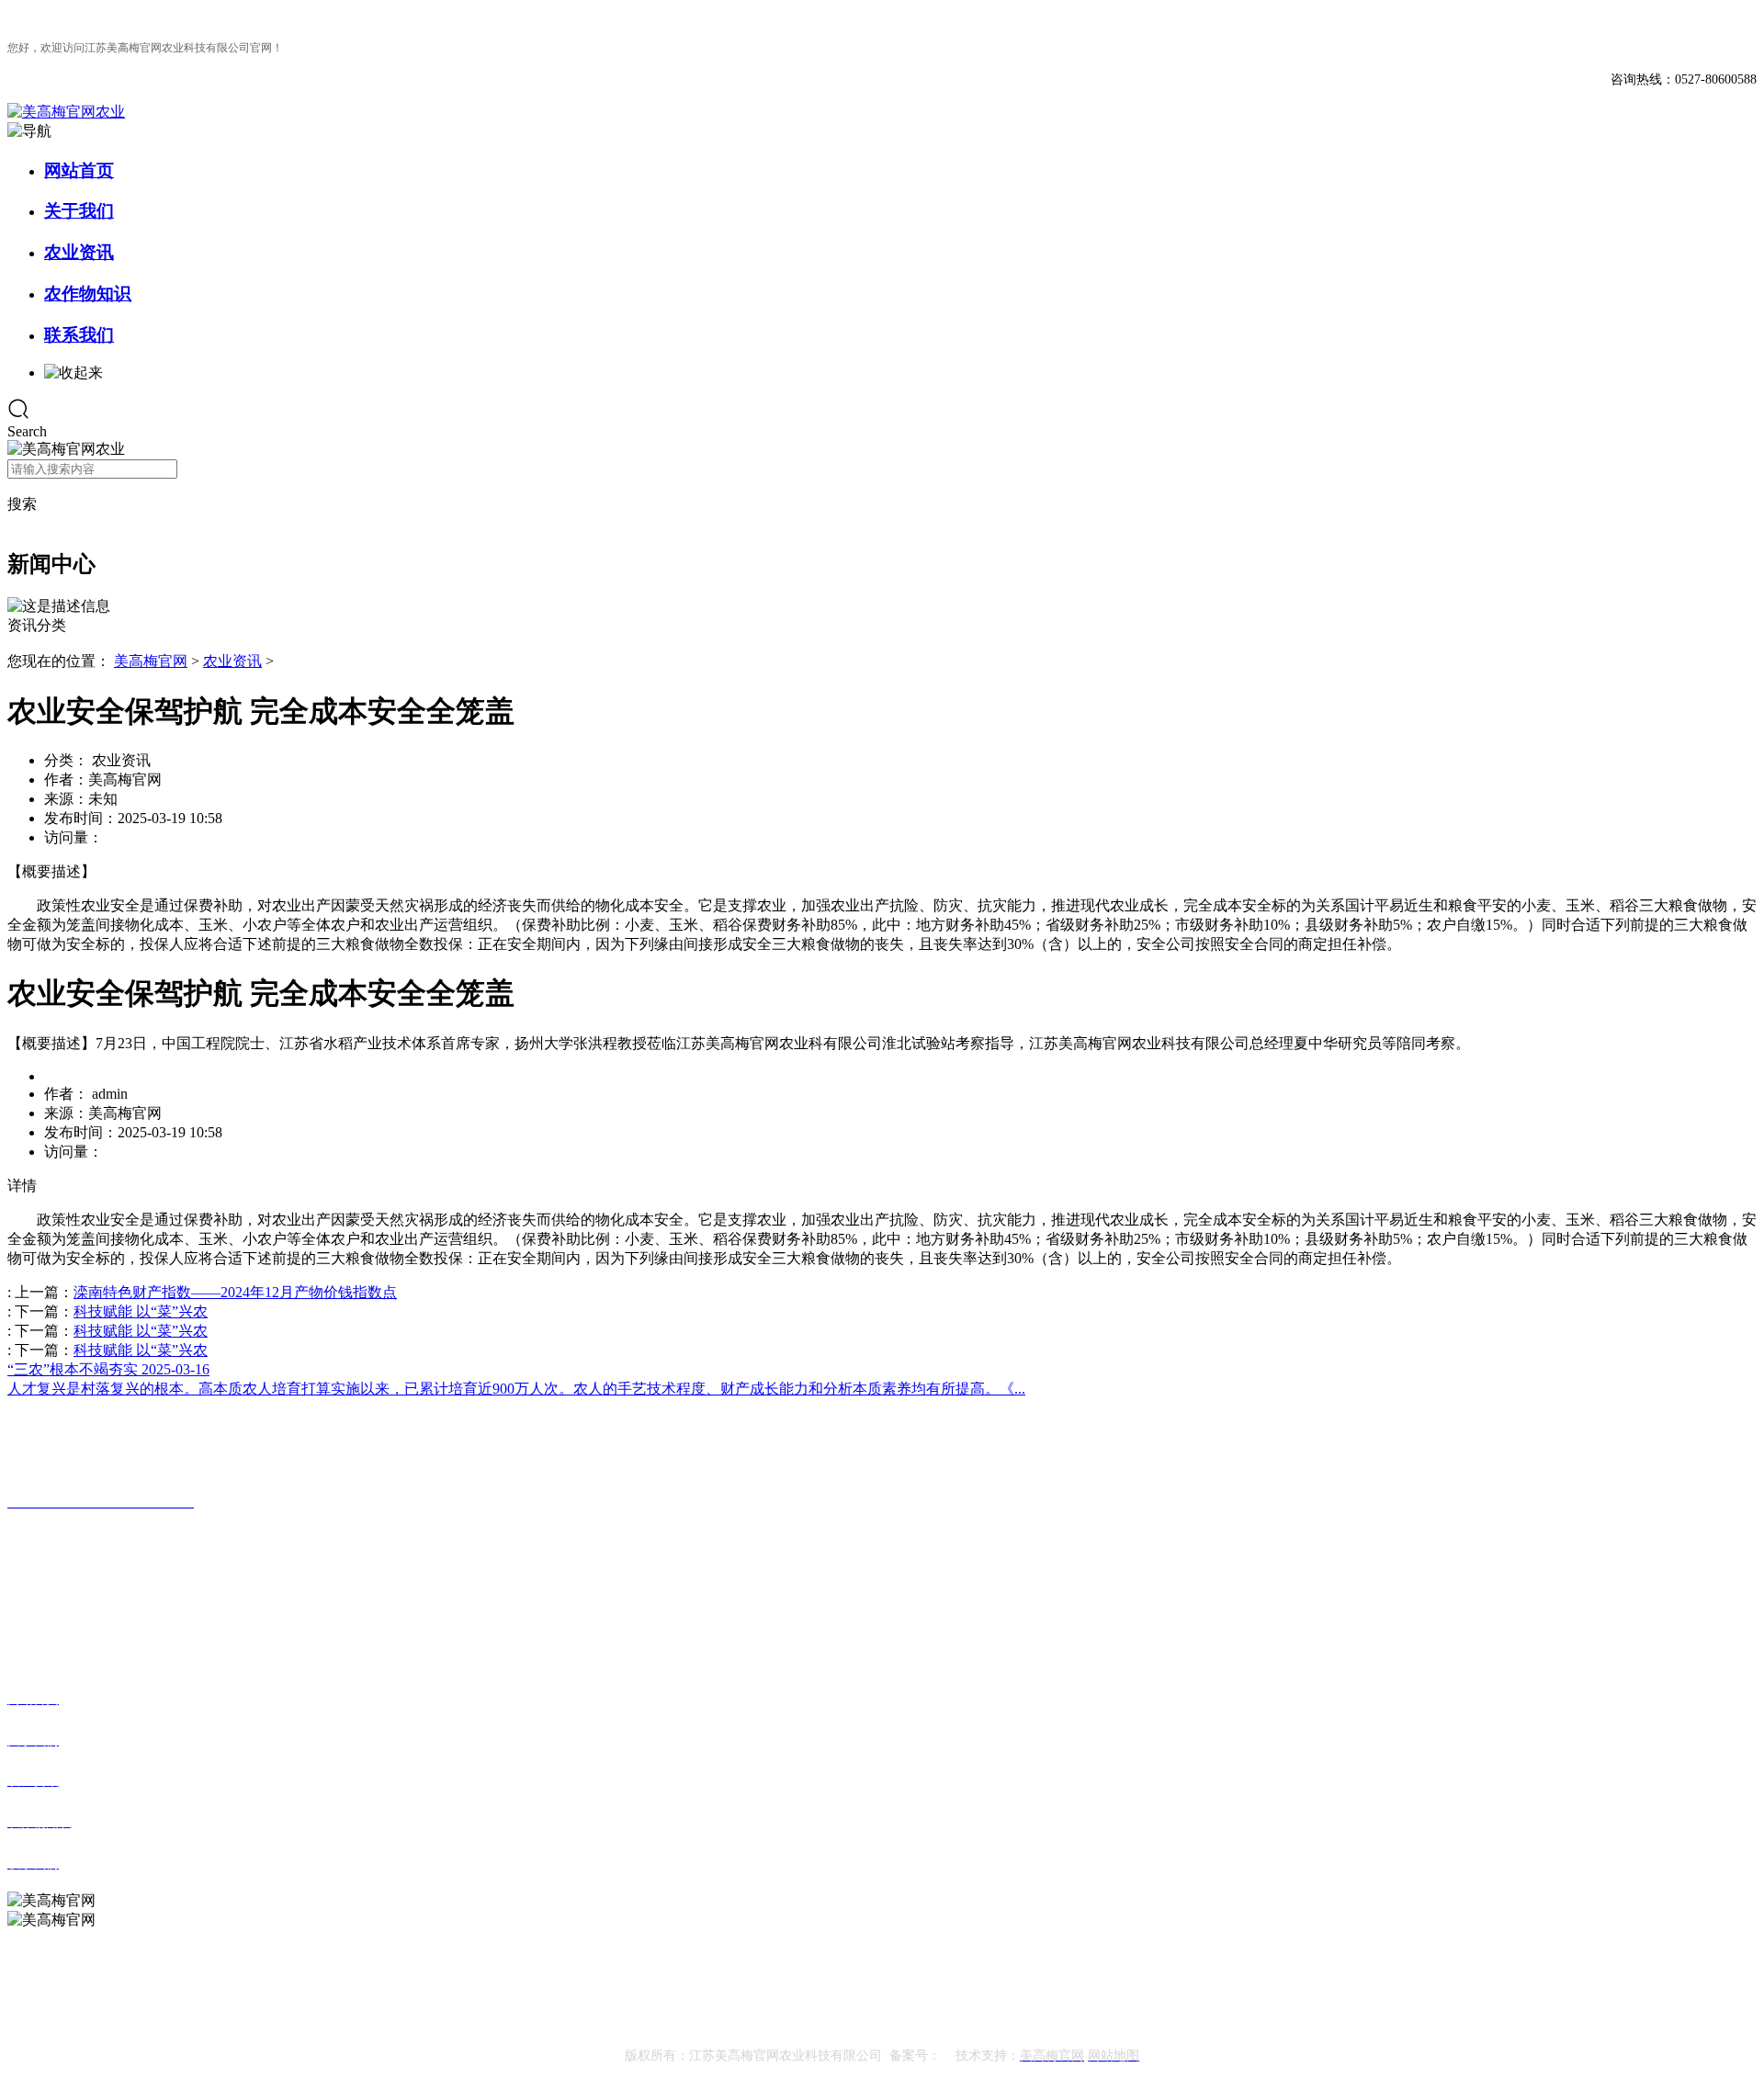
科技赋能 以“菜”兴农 (141, 1311)
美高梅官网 (151, 661)
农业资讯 (79, 252)
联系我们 (79, 335)
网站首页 (79, 170)
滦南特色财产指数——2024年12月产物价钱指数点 (235, 1292)
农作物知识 (88, 294)
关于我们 (79, 211)
